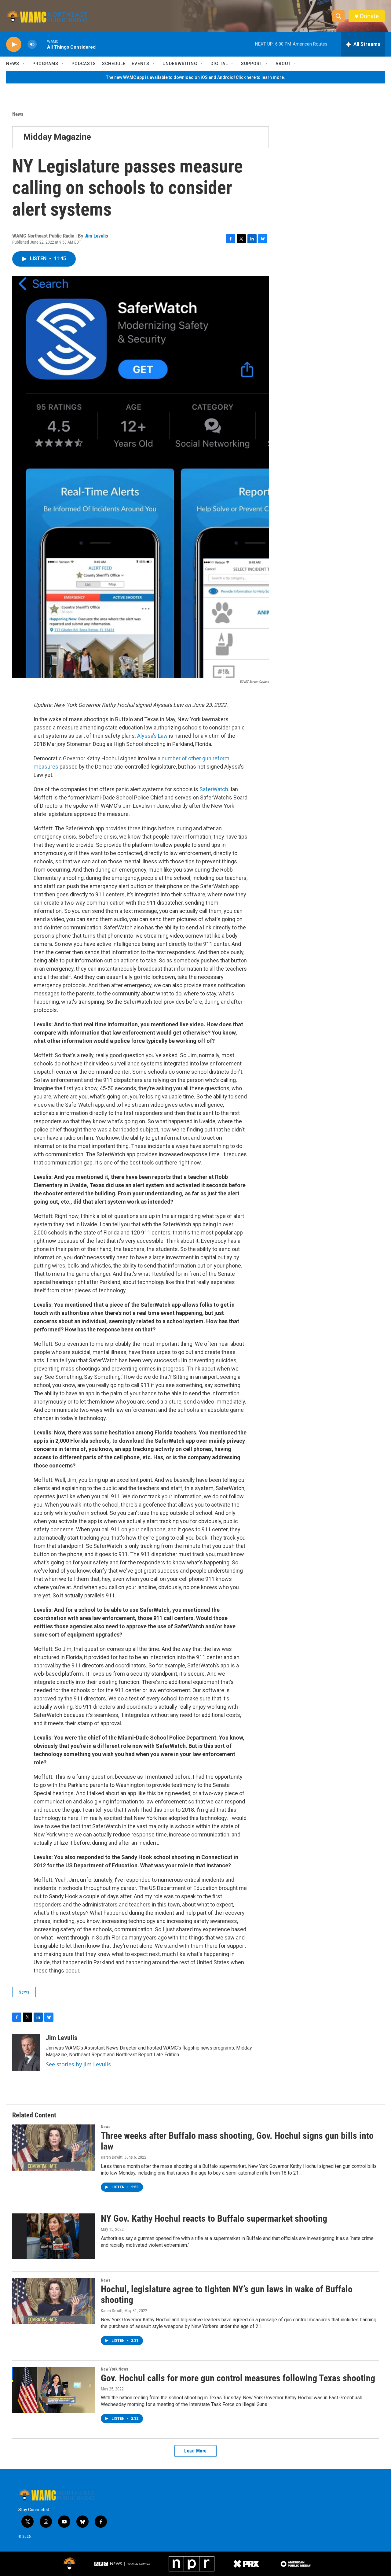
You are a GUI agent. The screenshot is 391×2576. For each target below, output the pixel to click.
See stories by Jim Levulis (78, 2064)
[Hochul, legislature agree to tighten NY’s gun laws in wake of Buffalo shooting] (53, 2301)
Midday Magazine (57, 137)
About (283, 64)
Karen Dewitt (112, 2157)
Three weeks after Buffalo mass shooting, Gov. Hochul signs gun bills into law (237, 2141)
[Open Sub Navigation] (24, 64)
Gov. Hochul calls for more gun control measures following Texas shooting (238, 2378)
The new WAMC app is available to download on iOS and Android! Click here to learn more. (195, 77)
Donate (369, 16)
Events (141, 64)
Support (252, 64)
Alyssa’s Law (152, 736)
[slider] (42, 44)
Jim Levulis (96, 236)
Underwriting (180, 64)
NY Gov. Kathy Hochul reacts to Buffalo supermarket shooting (214, 2218)
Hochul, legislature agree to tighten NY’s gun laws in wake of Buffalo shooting (227, 2294)
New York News (114, 2369)
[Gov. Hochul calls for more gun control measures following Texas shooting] (53, 2390)
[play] (14, 44)
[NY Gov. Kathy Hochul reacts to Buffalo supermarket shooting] (53, 2236)
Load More (195, 2451)
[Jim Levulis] (26, 2052)
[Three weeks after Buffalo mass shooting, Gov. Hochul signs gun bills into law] (53, 2147)
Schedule (114, 64)
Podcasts (84, 64)
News (13, 64)
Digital (219, 64)
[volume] (32, 44)
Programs (45, 64)
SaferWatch (214, 789)
